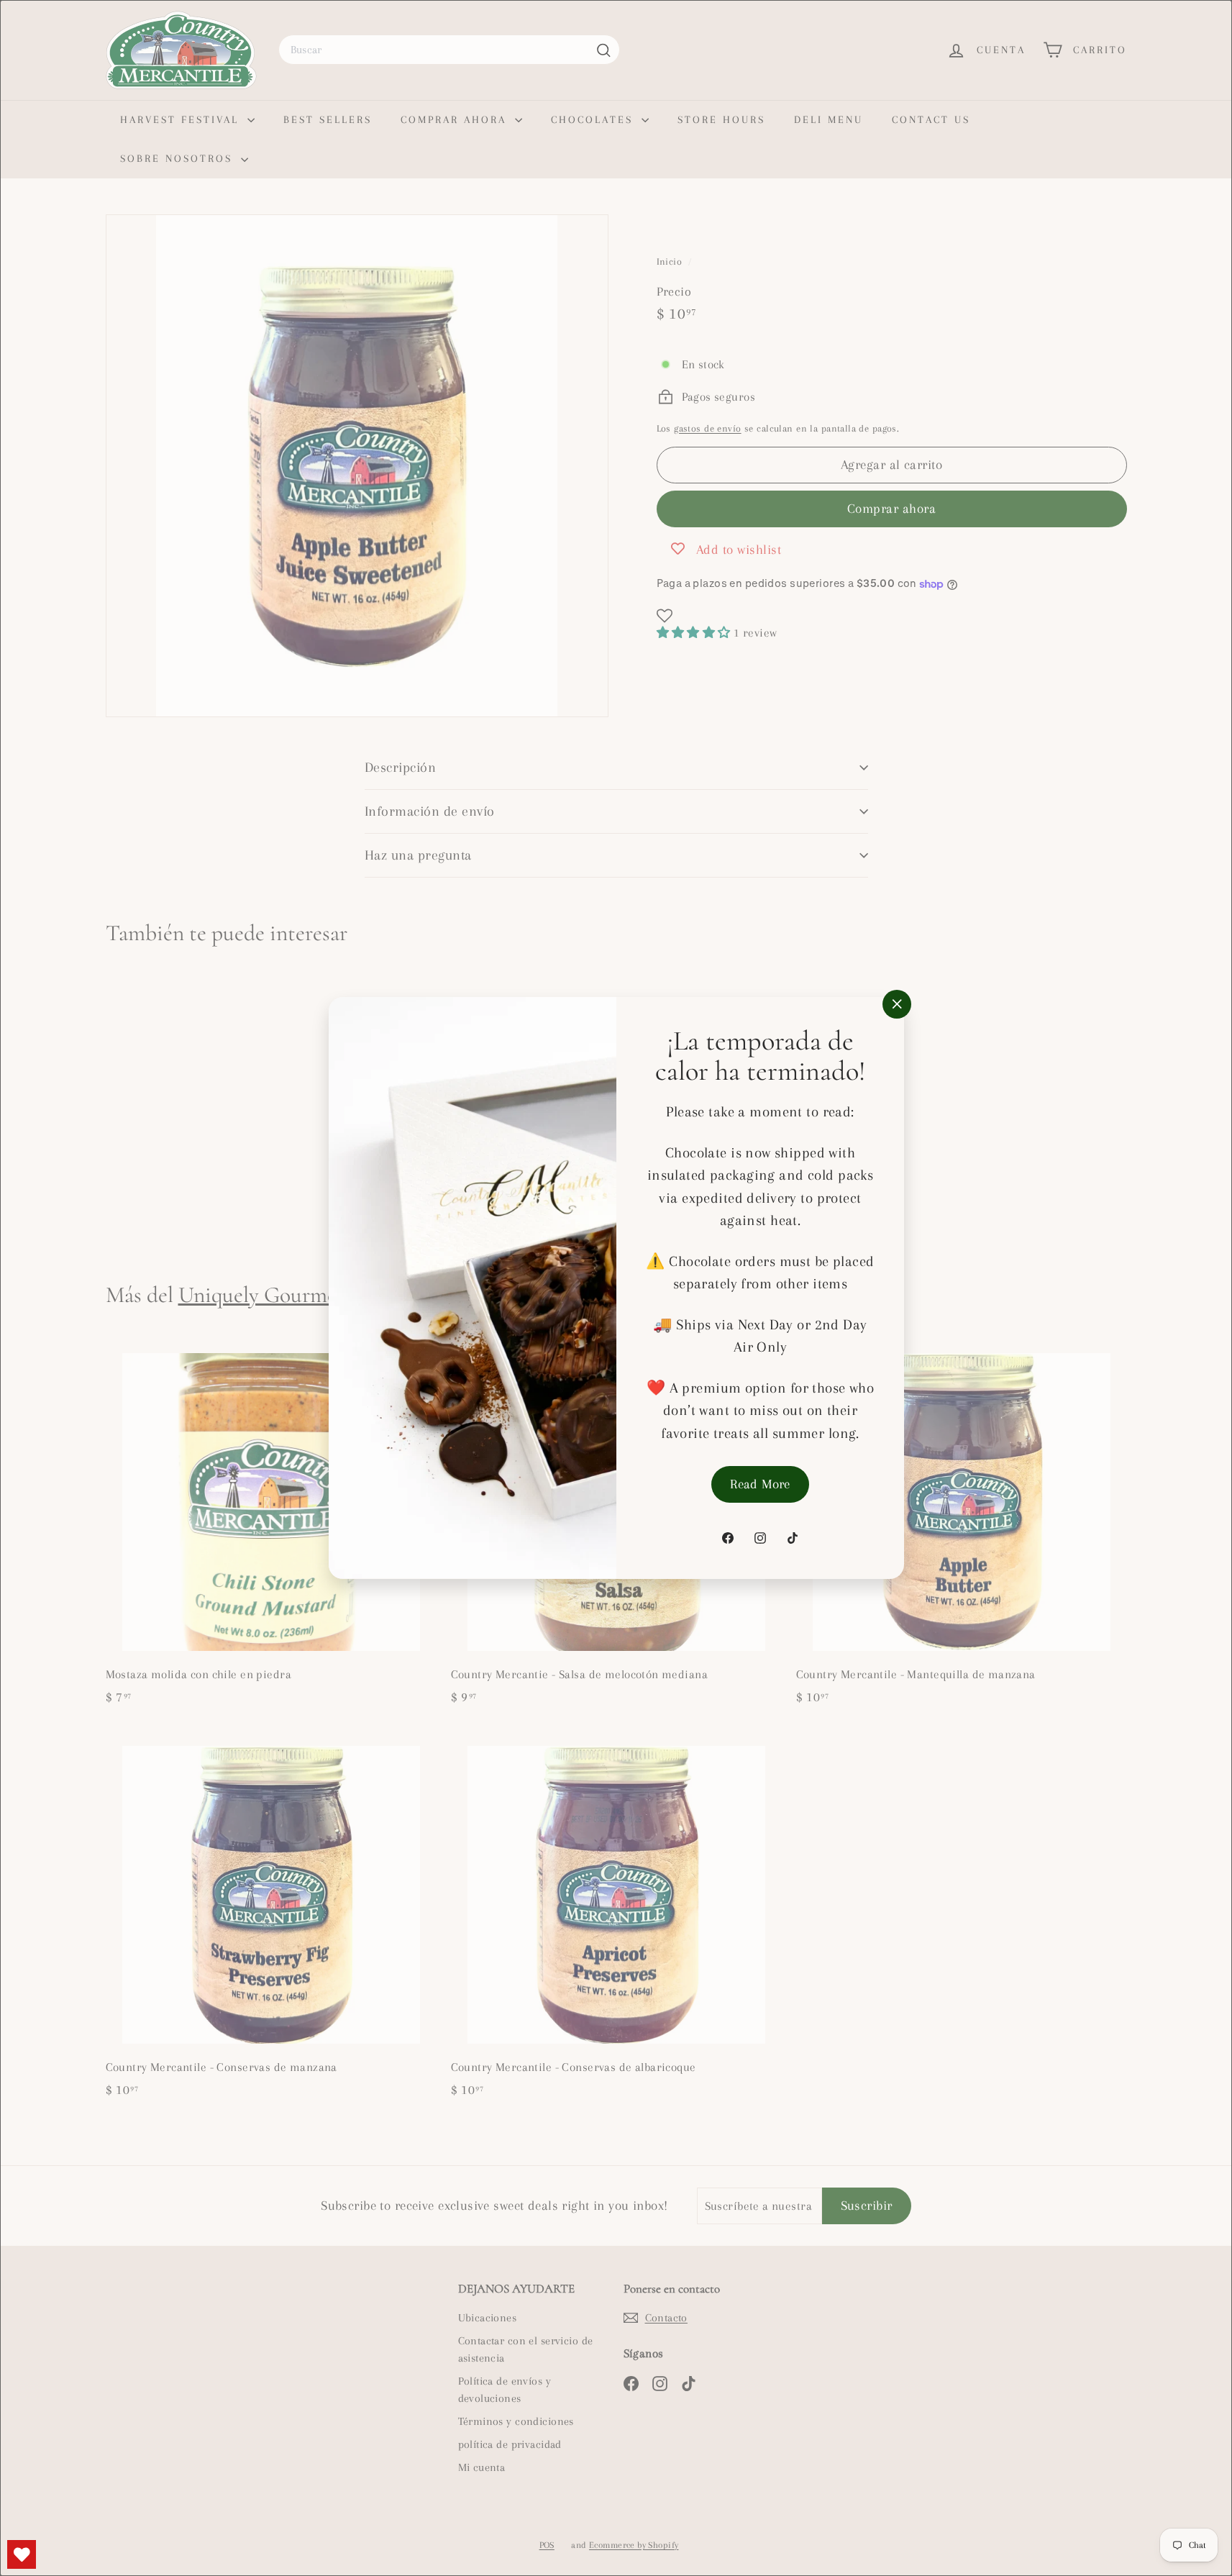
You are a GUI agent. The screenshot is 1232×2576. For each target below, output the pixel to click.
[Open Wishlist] (22, 2554)
